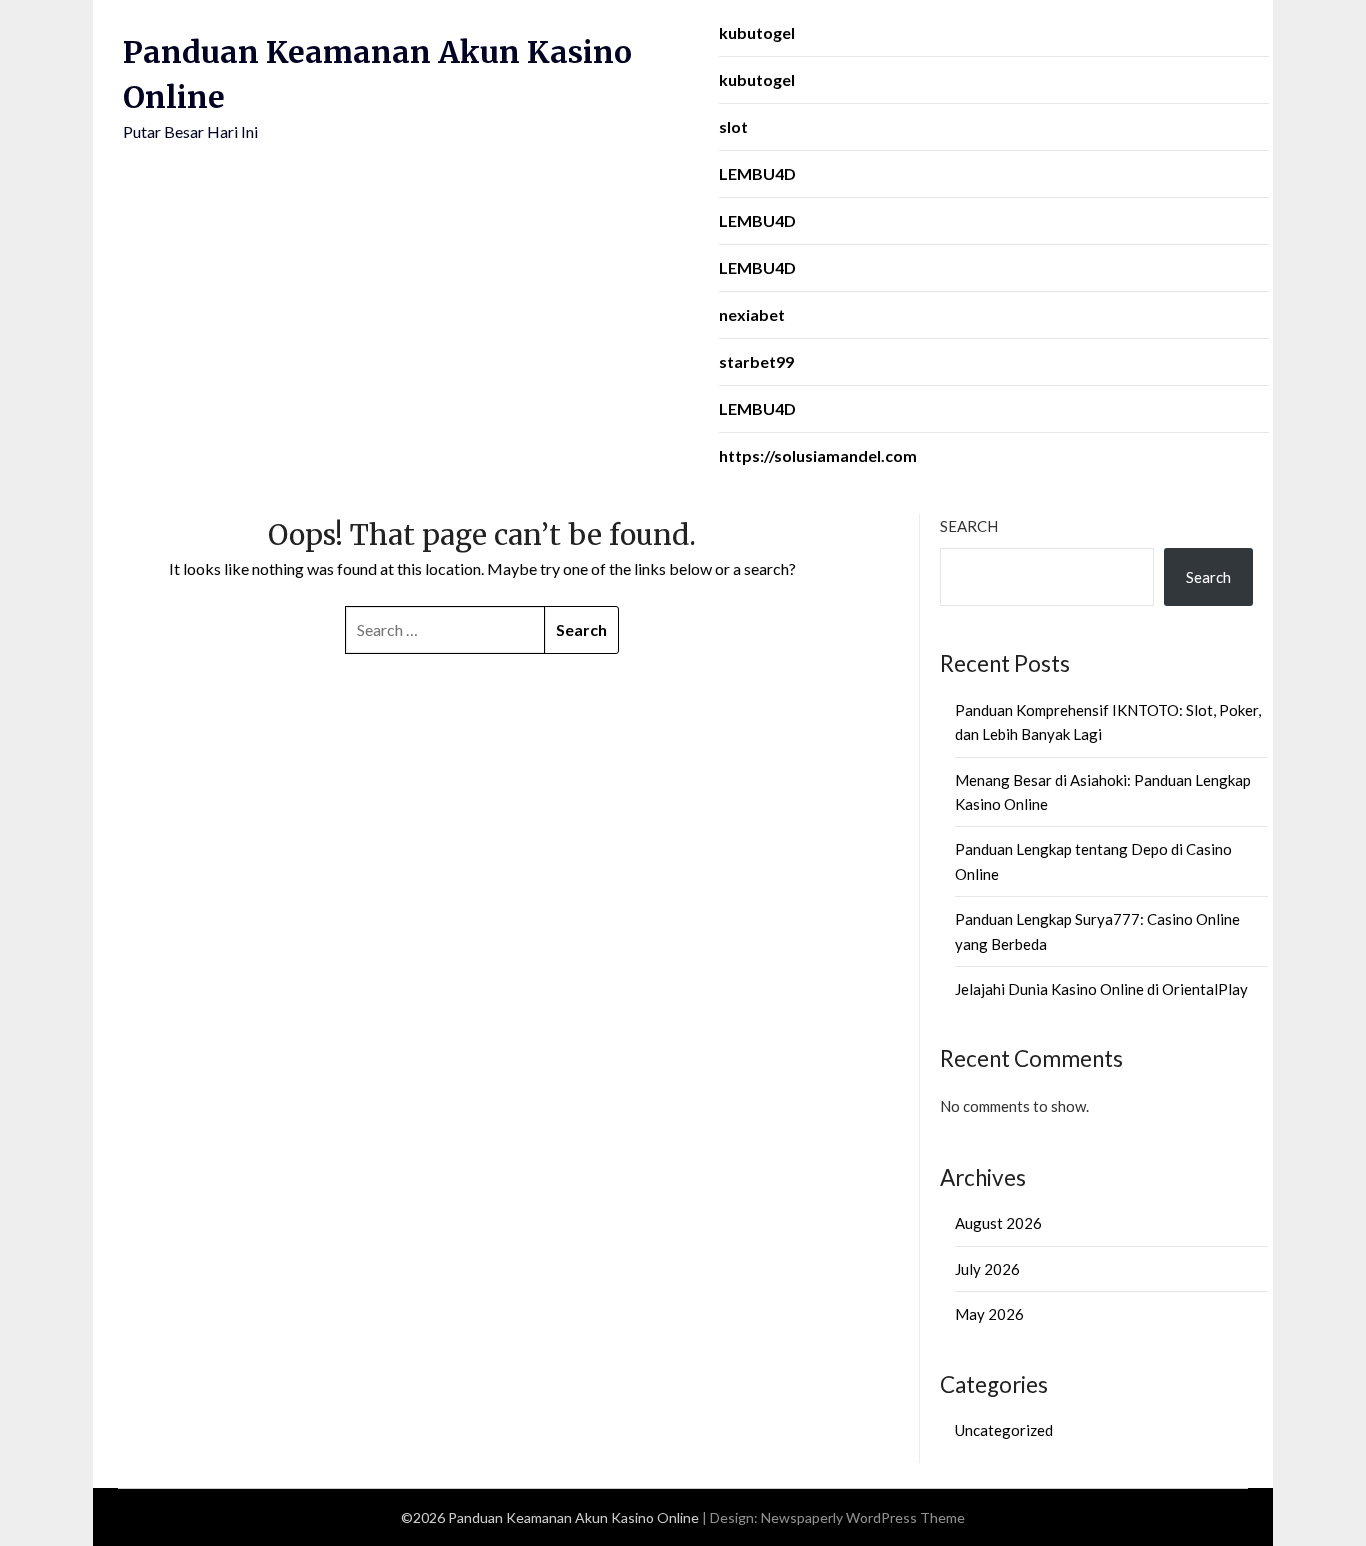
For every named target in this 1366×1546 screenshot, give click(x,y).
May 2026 (989, 1314)
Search (969, 526)
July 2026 (987, 1269)
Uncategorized (1004, 1430)
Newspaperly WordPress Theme (863, 1517)
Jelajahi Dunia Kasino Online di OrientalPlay (1101, 989)
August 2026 (998, 1223)
